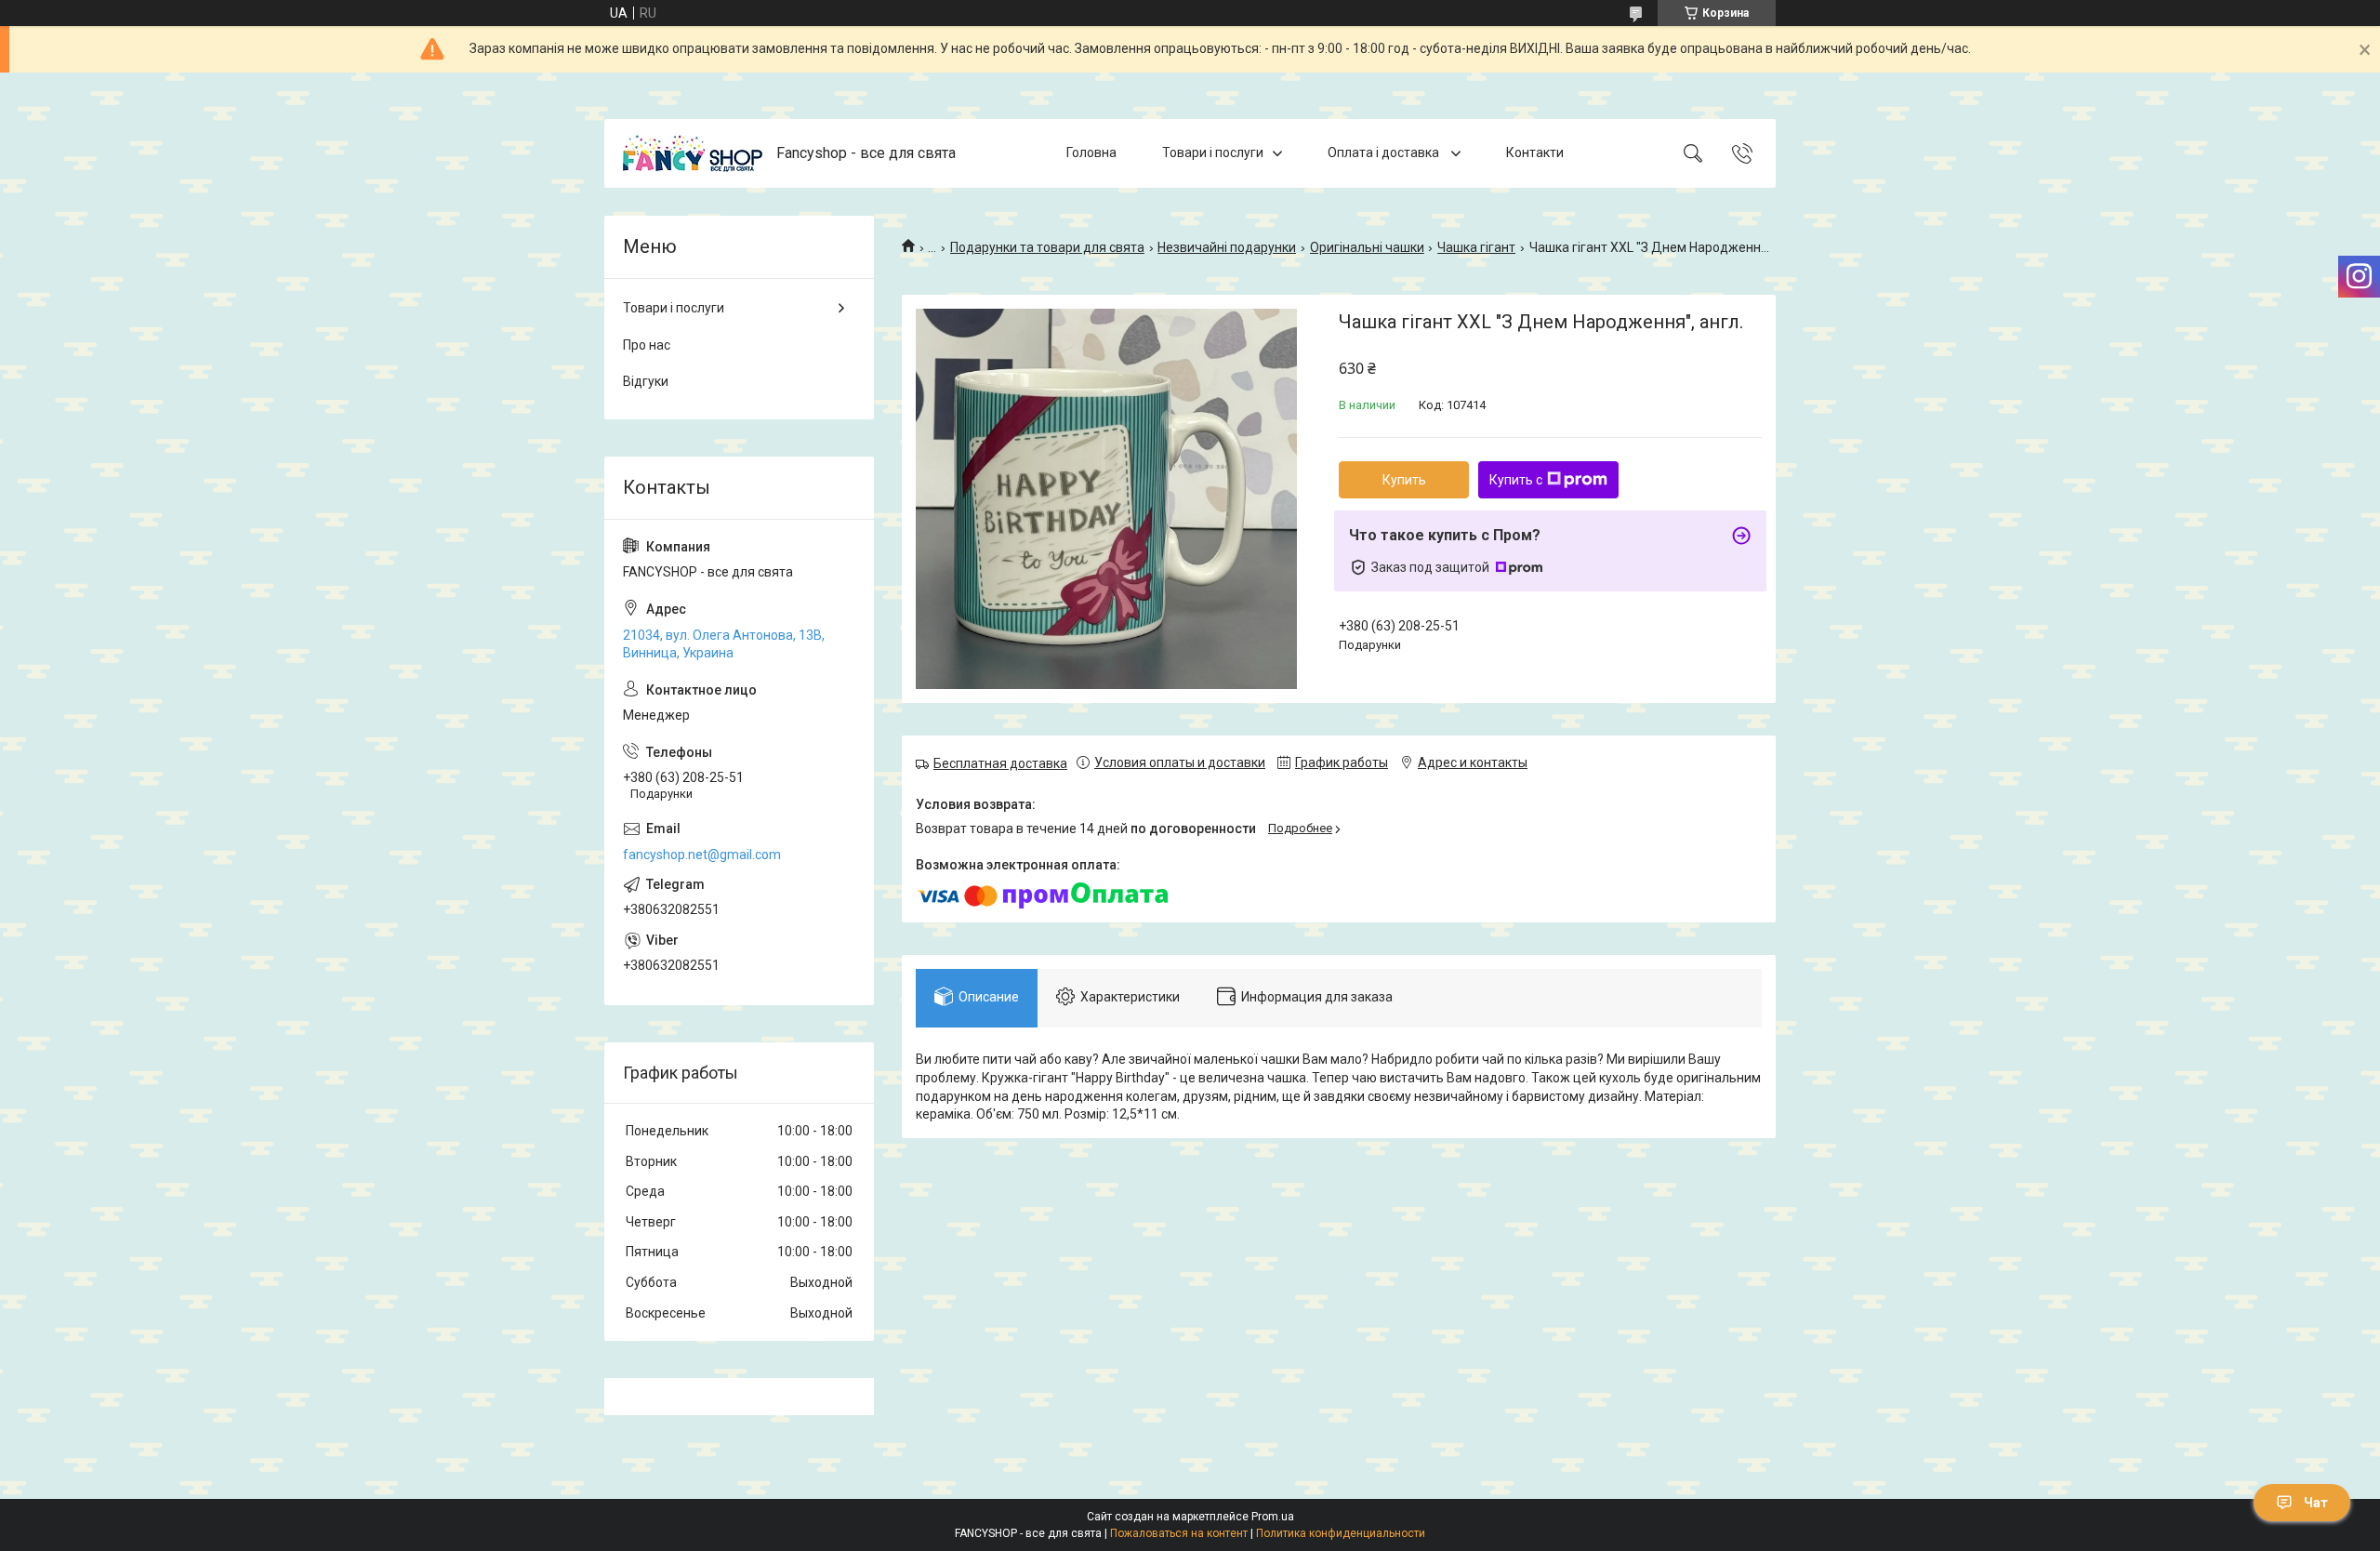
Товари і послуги (1213, 152)
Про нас (647, 345)
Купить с (1516, 480)
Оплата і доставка (1385, 152)
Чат (2316, 1503)
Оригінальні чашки (1367, 247)
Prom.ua (1273, 1517)
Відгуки (646, 381)
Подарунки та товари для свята (1047, 247)
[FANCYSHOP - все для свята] (693, 153)
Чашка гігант (1476, 247)
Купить (1404, 480)
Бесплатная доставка (1000, 763)
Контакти (1535, 152)
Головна (1091, 152)
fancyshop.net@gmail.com (702, 855)
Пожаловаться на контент (1179, 1533)
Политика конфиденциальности (1341, 1533)
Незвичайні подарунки (1227, 247)
